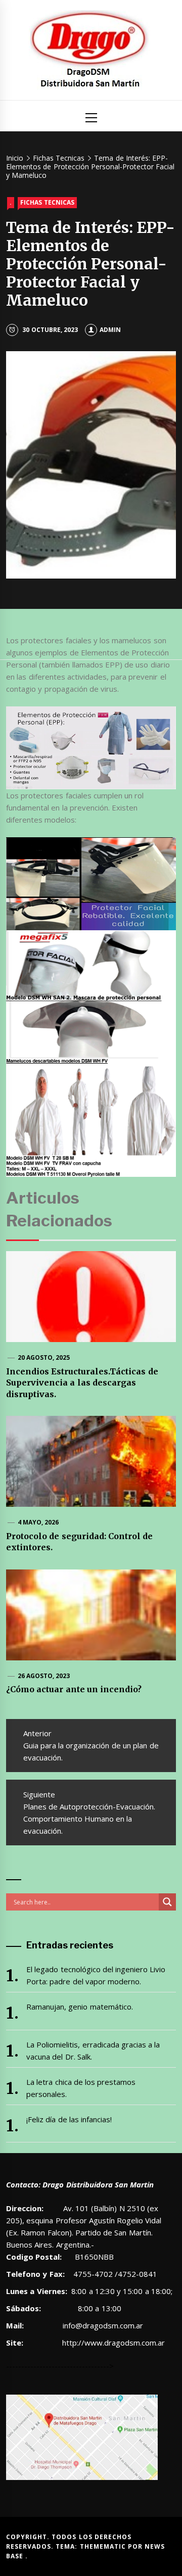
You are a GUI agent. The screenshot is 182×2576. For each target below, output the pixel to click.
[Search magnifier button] (167, 1902)
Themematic (104, 2546)
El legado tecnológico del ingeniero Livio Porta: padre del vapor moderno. (96, 1975)
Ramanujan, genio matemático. (80, 2007)
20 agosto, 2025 (44, 1357)
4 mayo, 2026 (38, 1522)
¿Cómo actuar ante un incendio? (74, 1689)
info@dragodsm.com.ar (102, 2325)
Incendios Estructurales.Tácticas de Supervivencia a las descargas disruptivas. (82, 1383)
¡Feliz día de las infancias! (69, 2119)
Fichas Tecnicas (47, 202)
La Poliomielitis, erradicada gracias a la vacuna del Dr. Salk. (93, 2050)
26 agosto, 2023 (44, 1676)
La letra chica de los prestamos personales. (81, 2088)
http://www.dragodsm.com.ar (113, 2343)
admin (110, 330)
